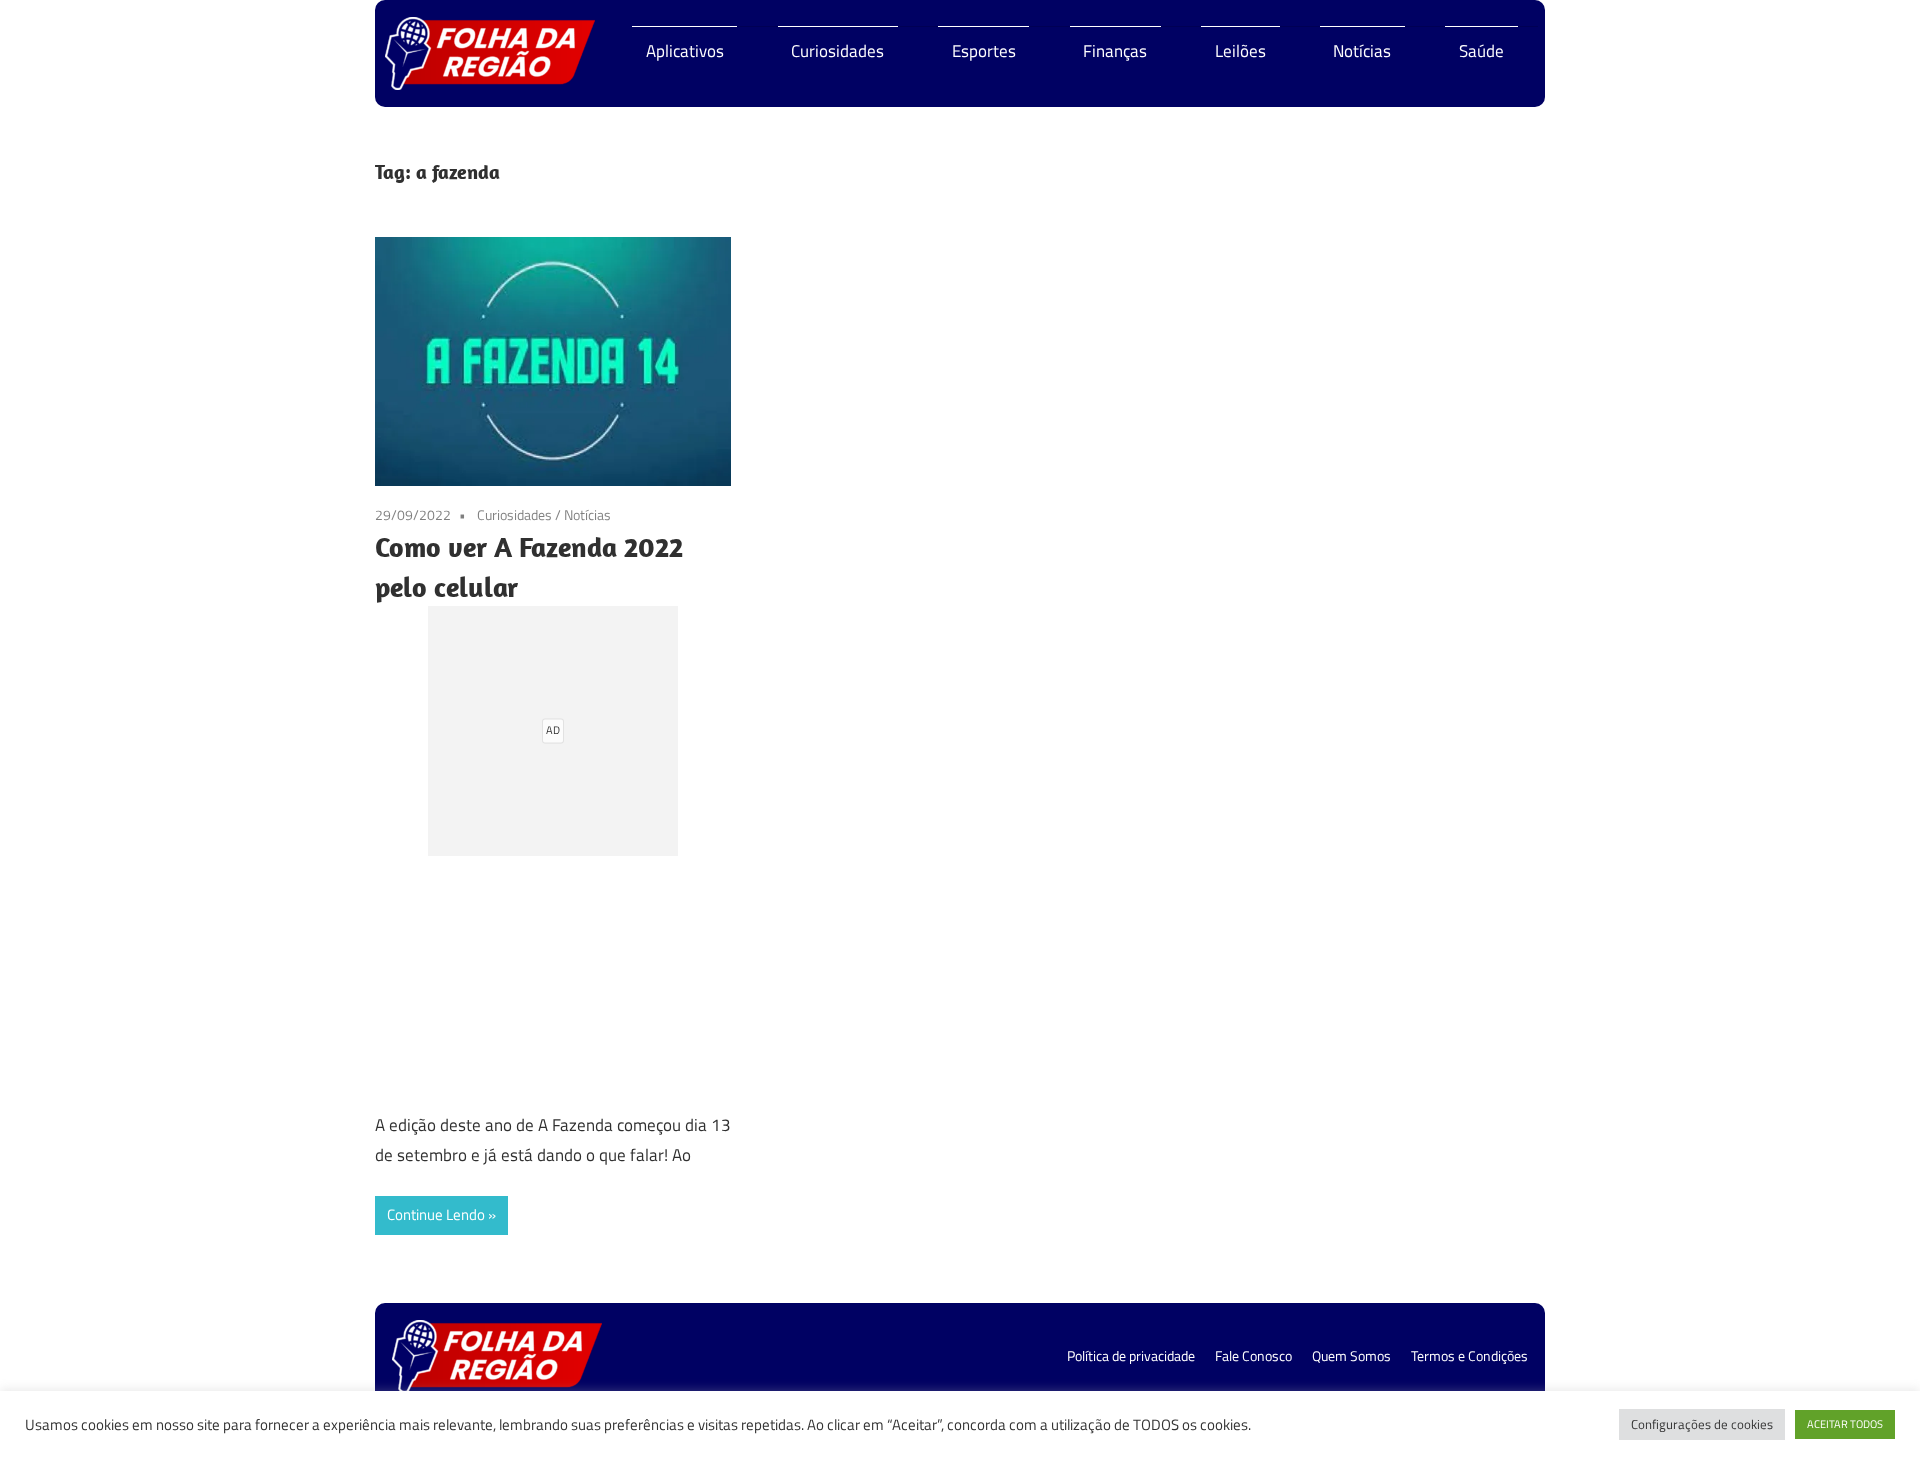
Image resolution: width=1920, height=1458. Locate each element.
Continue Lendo (436, 1214)
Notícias (1362, 51)
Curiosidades (837, 51)
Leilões (1240, 51)
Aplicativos (685, 51)
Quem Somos (1351, 1355)
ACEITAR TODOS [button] (1845, 1424)
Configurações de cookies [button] (1702, 1424)
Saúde (1481, 51)
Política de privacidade (1131, 1355)
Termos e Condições (1469, 1355)
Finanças (1115, 51)
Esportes (984, 51)
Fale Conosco (1253, 1355)
